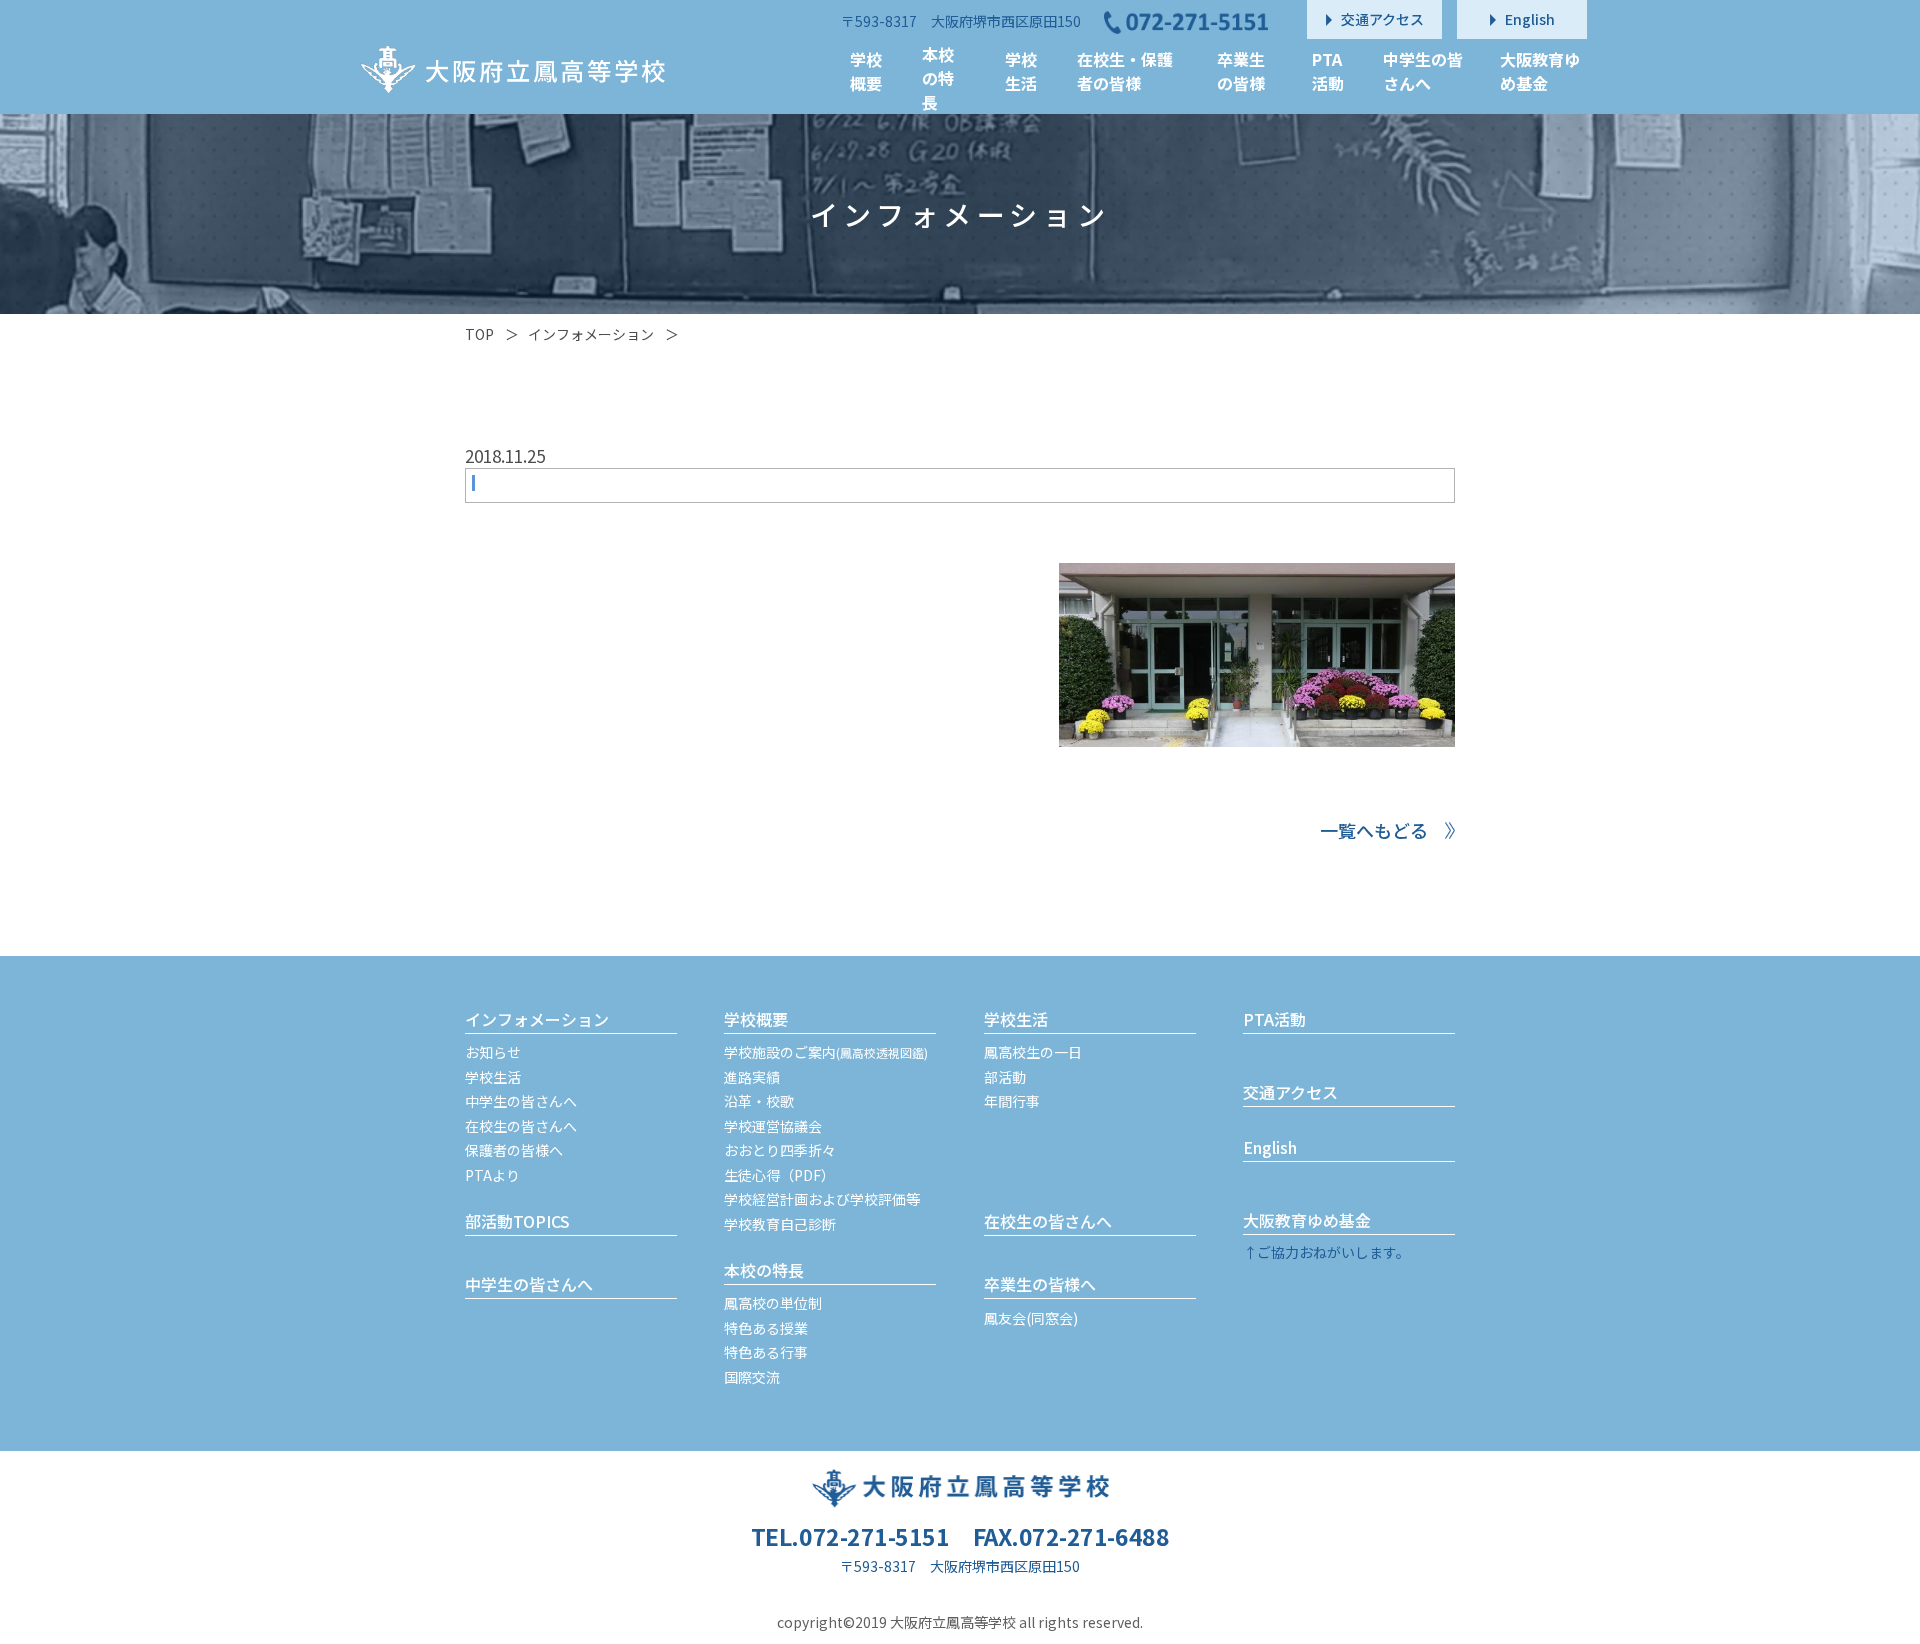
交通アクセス (1290, 1092)
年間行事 (1012, 1101)
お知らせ (493, 1052)
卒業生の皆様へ (1040, 1284)
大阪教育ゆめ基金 (1307, 1220)
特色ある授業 (766, 1328)
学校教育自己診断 (780, 1224)
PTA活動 (1274, 1019)
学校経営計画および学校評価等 (822, 1199)
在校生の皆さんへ (521, 1126)
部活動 (1005, 1077)
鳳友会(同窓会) (1031, 1318)
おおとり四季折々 (780, 1150)
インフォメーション (591, 334)
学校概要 (756, 1019)
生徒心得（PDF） (779, 1175)
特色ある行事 (766, 1352)
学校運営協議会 (773, 1126)
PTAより (492, 1175)
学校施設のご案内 (826, 1052)
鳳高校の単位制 (773, 1303)
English (1270, 1147)
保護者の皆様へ (514, 1150)
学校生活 (493, 1077)
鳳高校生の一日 (1033, 1052)
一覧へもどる (1374, 830)
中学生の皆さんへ (521, 1101)
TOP (479, 334)
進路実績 (752, 1077)
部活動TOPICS (517, 1221)
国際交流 (752, 1377)
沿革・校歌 (759, 1101)
